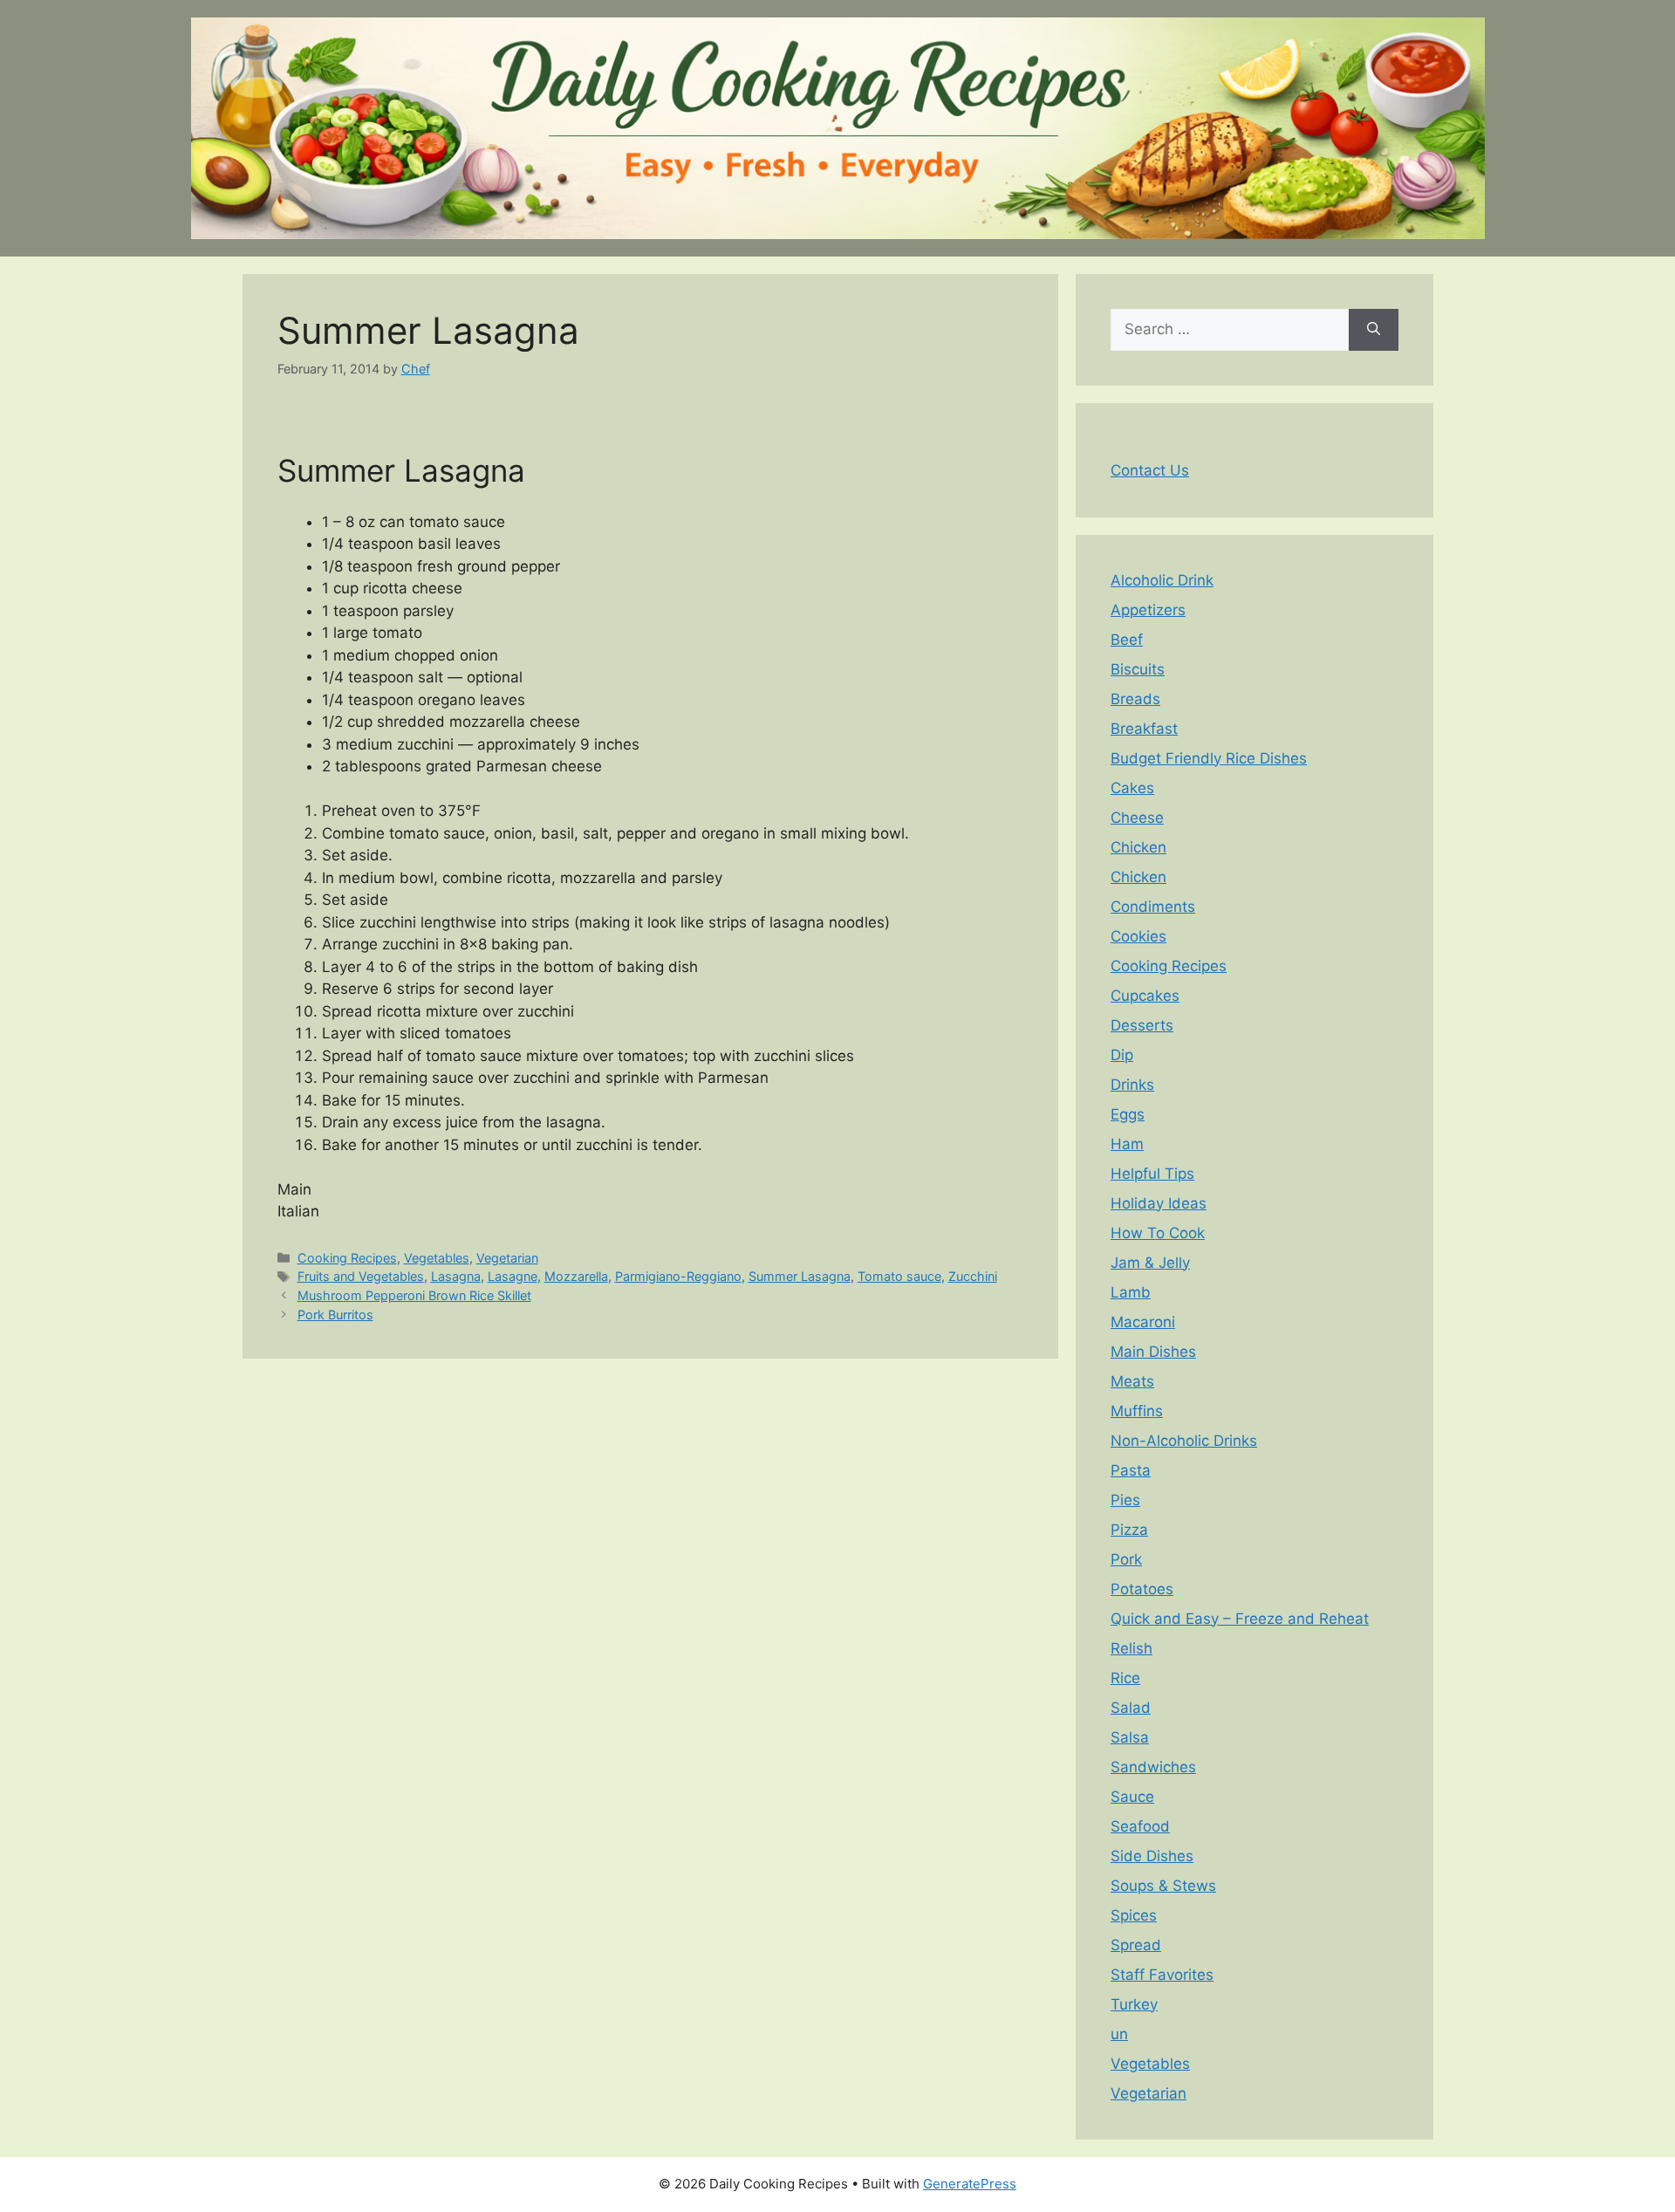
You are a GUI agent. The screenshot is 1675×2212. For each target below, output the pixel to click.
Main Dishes (1153, 1352)
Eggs (1128, 1114)
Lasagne (513, 1276)
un (1119, 2034)
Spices (1134, 1915)
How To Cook (1158, 1233)
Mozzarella (576, 1276)
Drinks (1132, 1085)
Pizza (1129, 1530)
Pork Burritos (335, 1315)
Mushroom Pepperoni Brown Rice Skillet (414, 1295)
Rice (1125, 1678)
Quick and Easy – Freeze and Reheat (1240, 1619)
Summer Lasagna (800, 1276)
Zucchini (973, 1276)
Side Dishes (1152, 1856)
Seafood (1140, 1826)
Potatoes (1142, 1589)
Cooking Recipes (347, 1258)
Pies (1125, 1500)
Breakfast (1144, 729)
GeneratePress (970, 2184)
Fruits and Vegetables (361, 1276)
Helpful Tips (1152, 1174)
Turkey (1134, 2004)
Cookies (1138, 936)
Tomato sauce (899, 1276)
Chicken (1138, 847)
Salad (1131, 1708)
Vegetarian (507, 1258)
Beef (1127, 640)
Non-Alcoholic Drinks (1184, 1441)
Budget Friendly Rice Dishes (1209, 758)
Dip (1122, 1055)
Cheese (1137, 818)
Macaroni (1143, 1322)
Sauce (1132, 1797)
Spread (1136, 1945)
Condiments (1153, 907)
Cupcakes (1145, 996)
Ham (1127, 1144)
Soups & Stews (1163, 1886)
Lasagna (456, 1276)
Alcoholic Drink (1162, 580)
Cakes (1132, 788)
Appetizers (1148, 610)
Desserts (1142, 1025)
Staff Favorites (1162, 1975)
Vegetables (437, 1258)
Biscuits (1138, 669)
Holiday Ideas (1159, 1203)
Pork (1126, 1559)
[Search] (1374, 330)
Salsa (1130, 1737)
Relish (1131, 1648)
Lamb (1131, 1292)
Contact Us (1150, 470)
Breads (1135, 699)
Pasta (1131, 1470)
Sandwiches (1153, 1767)
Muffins (1137, 1411)
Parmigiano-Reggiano (678, 1276)
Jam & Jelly (1150, 1263)
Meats (1132, 1381)
